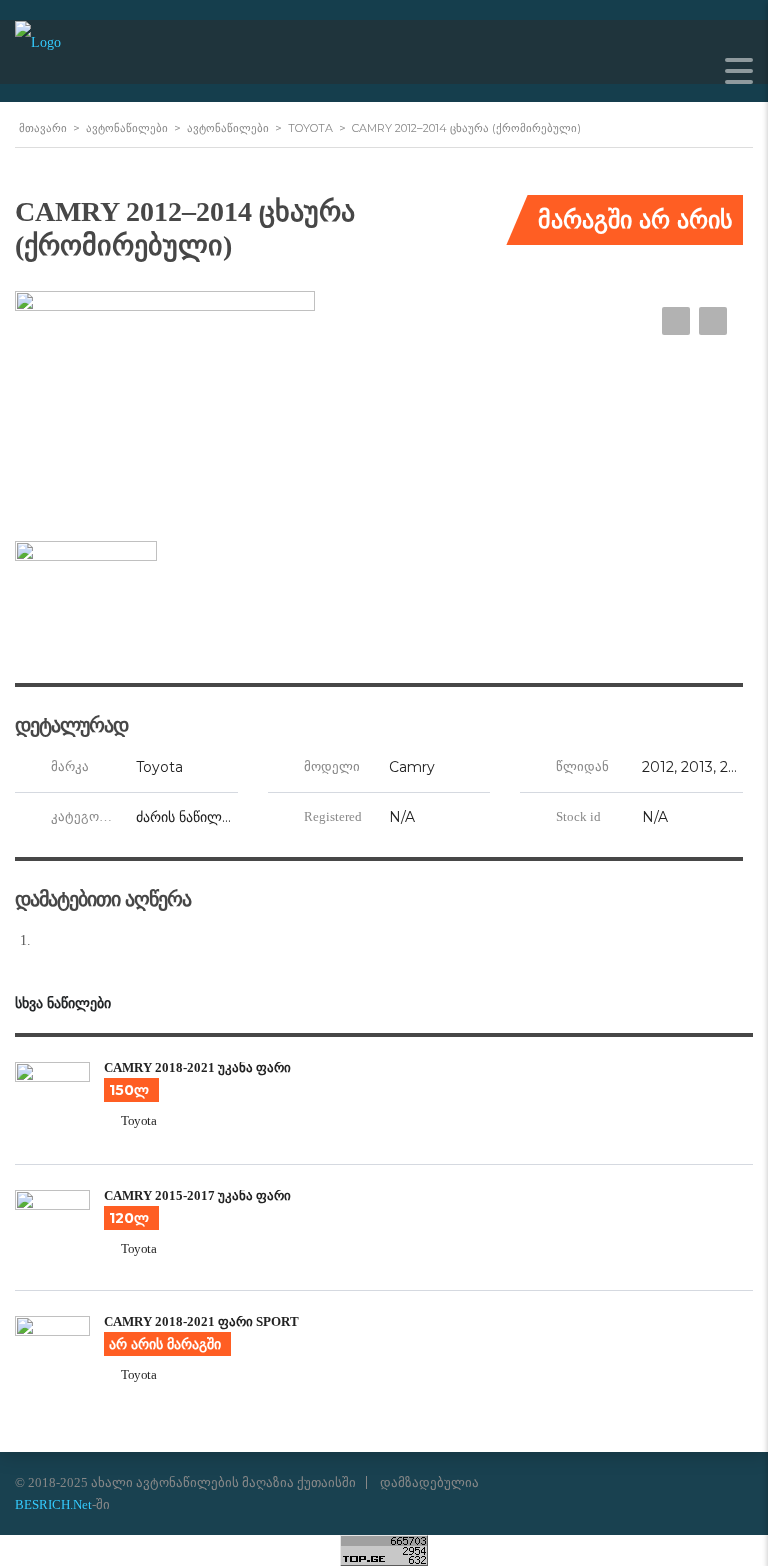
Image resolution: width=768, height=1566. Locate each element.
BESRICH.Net (53, 1504)
